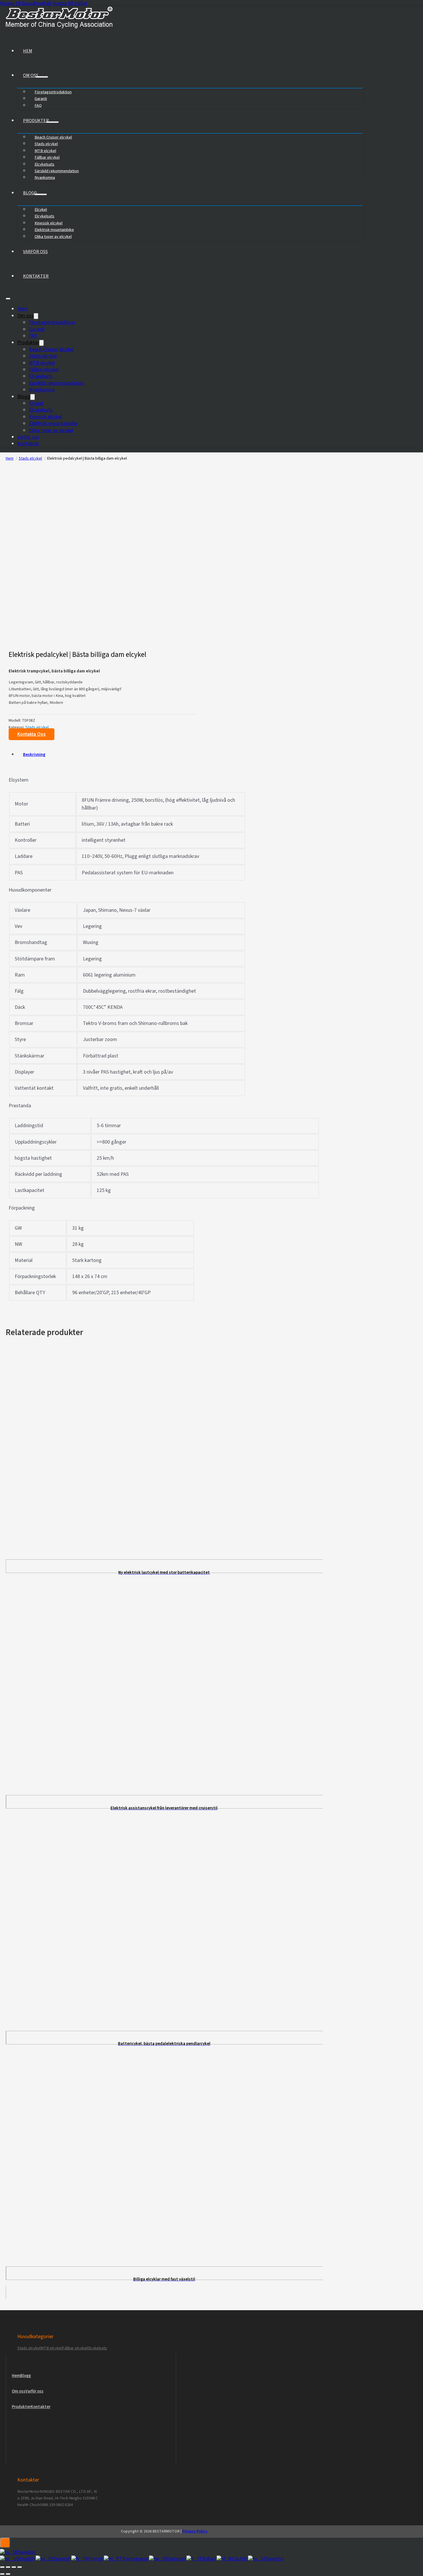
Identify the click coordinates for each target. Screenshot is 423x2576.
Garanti (37, 329)
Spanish (63, 2559)
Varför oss (35, 252)
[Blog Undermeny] (41, 194)
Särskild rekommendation (56, 383)
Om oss (31, 75)
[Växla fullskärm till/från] (8, 2567)
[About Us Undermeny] (42, 77)
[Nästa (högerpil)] (8, 2574)
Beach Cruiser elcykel (51, 349)
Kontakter (36, 276)
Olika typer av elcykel (53, 237)
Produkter (36, 121)
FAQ (38, 106)
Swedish (27, 2552)
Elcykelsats (41, 376)
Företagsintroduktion (53, 92)
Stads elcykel (43, 356)
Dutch (241, 2559)
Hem (28, 51)
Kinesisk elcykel (45, 417)
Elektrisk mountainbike (53, 423)
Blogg (30, 193)
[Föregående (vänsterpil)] (2, 2574)
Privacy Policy (195, 2531)
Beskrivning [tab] (34, 755)
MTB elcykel (42, 363)
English (27, 2559)
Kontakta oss (32, 734)
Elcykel (36, 403)
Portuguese (136, 2559)
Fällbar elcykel (44, 370)
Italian (209, 2559)
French (96, 2559)
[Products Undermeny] (52, 122)
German (177, 2559)
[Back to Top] (5, 2543)
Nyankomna (45, 178)
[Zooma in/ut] (2, 2567)
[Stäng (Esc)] (20, 2567)
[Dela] (14, 2567)
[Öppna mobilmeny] (8, 299)
